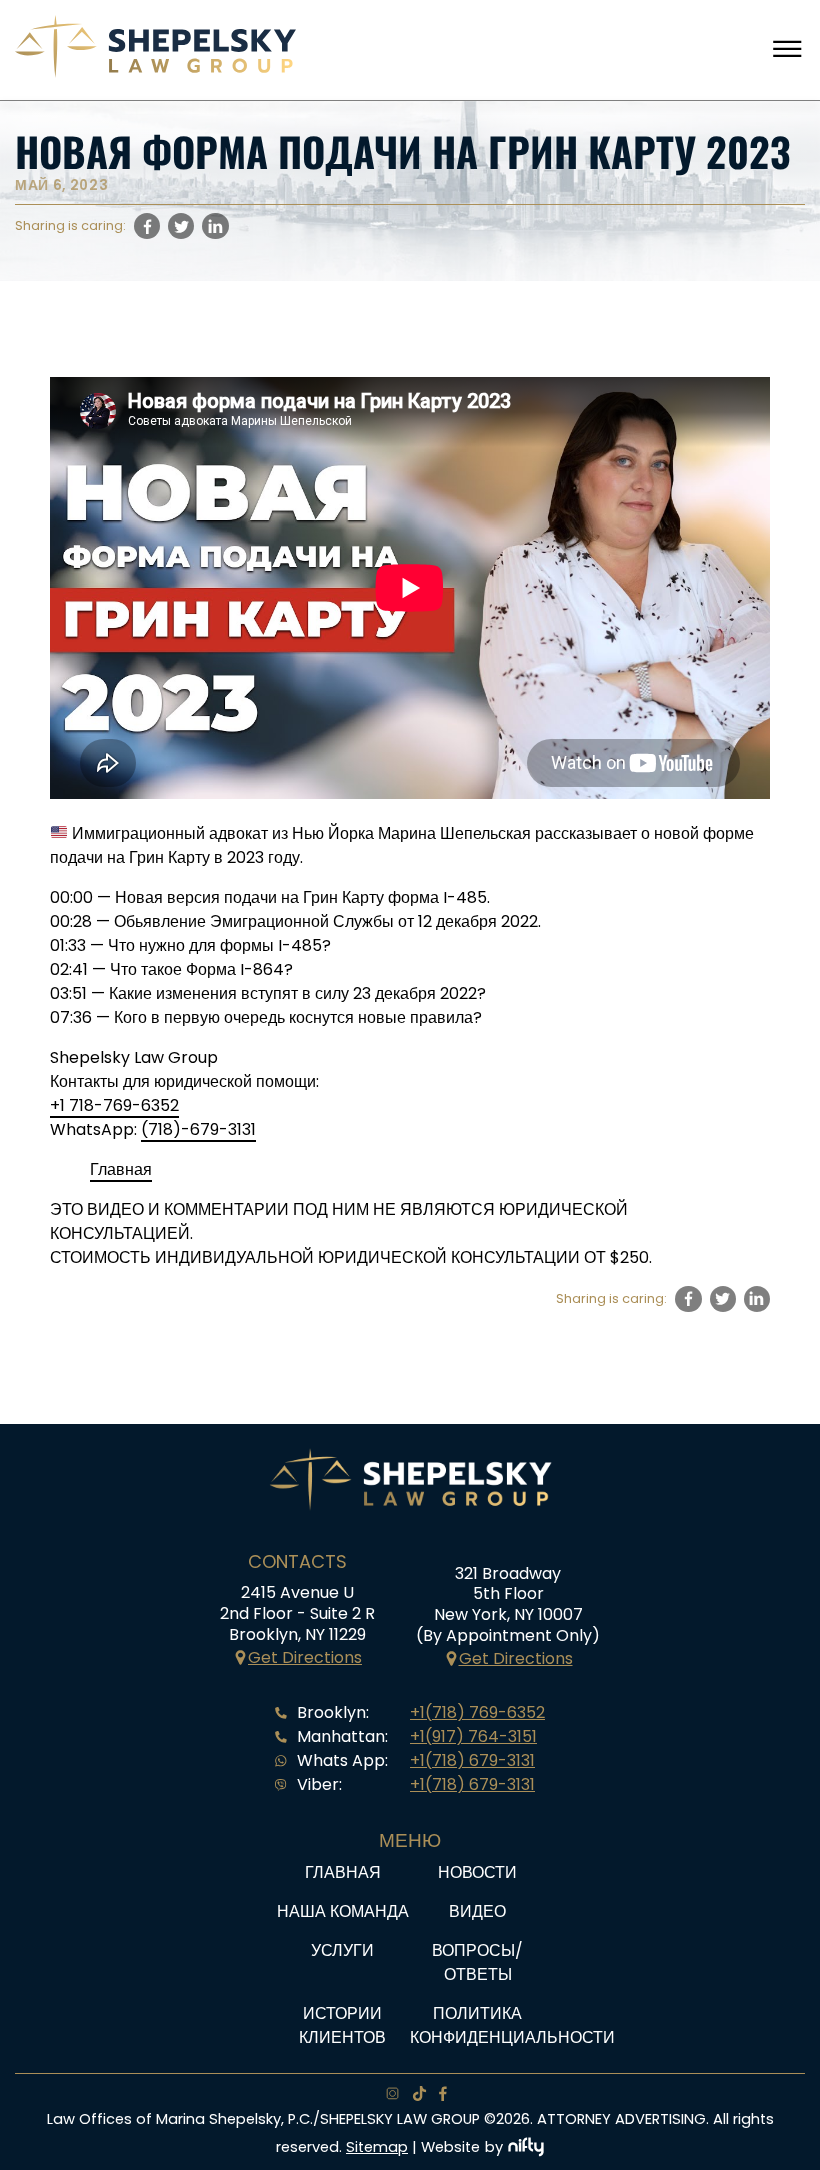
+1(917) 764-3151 (473, 1736)
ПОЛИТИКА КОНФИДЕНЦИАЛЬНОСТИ (512, 2025)
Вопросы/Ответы (477, 1962)
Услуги (342, 1950)
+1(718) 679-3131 (472, 1760)
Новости (477, 1872)
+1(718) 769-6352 (477, 1712)
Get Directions (305, 1657)
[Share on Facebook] (147, 226)
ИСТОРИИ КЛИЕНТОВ (342, 2025)
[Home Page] (155, 72)
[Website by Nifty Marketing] (526, 2147)
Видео (477, 1911)
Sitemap (377, 2147)
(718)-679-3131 (198, 1129)
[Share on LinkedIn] (215, 226)
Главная (121, 1169)
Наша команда (343, 1911)
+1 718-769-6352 (114, 1105)
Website (450, 2147)
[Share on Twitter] (181, 226)
